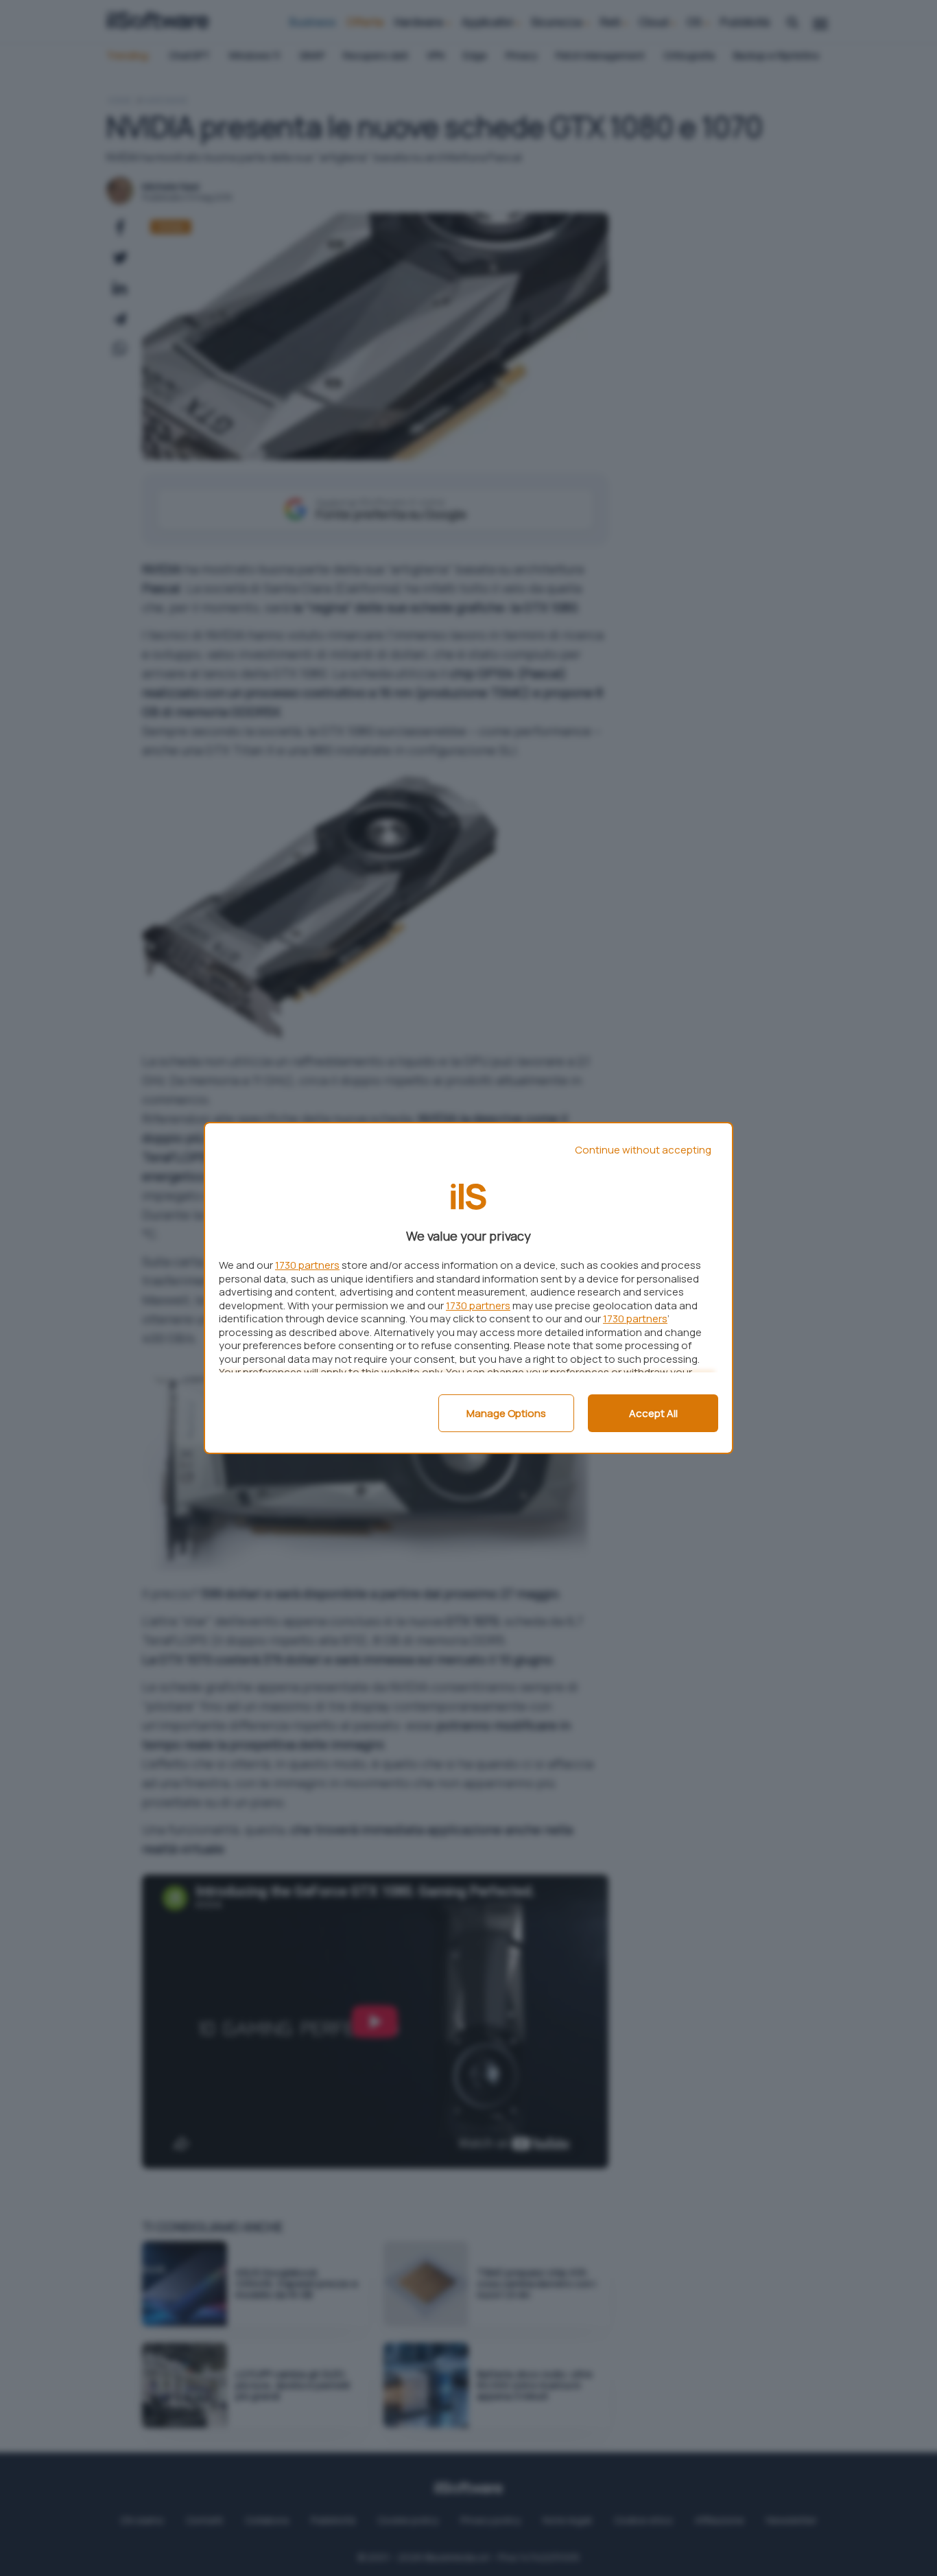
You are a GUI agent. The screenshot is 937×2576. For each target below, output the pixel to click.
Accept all (653, 1413)
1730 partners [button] (307, 1265)
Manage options (506, 1413)
